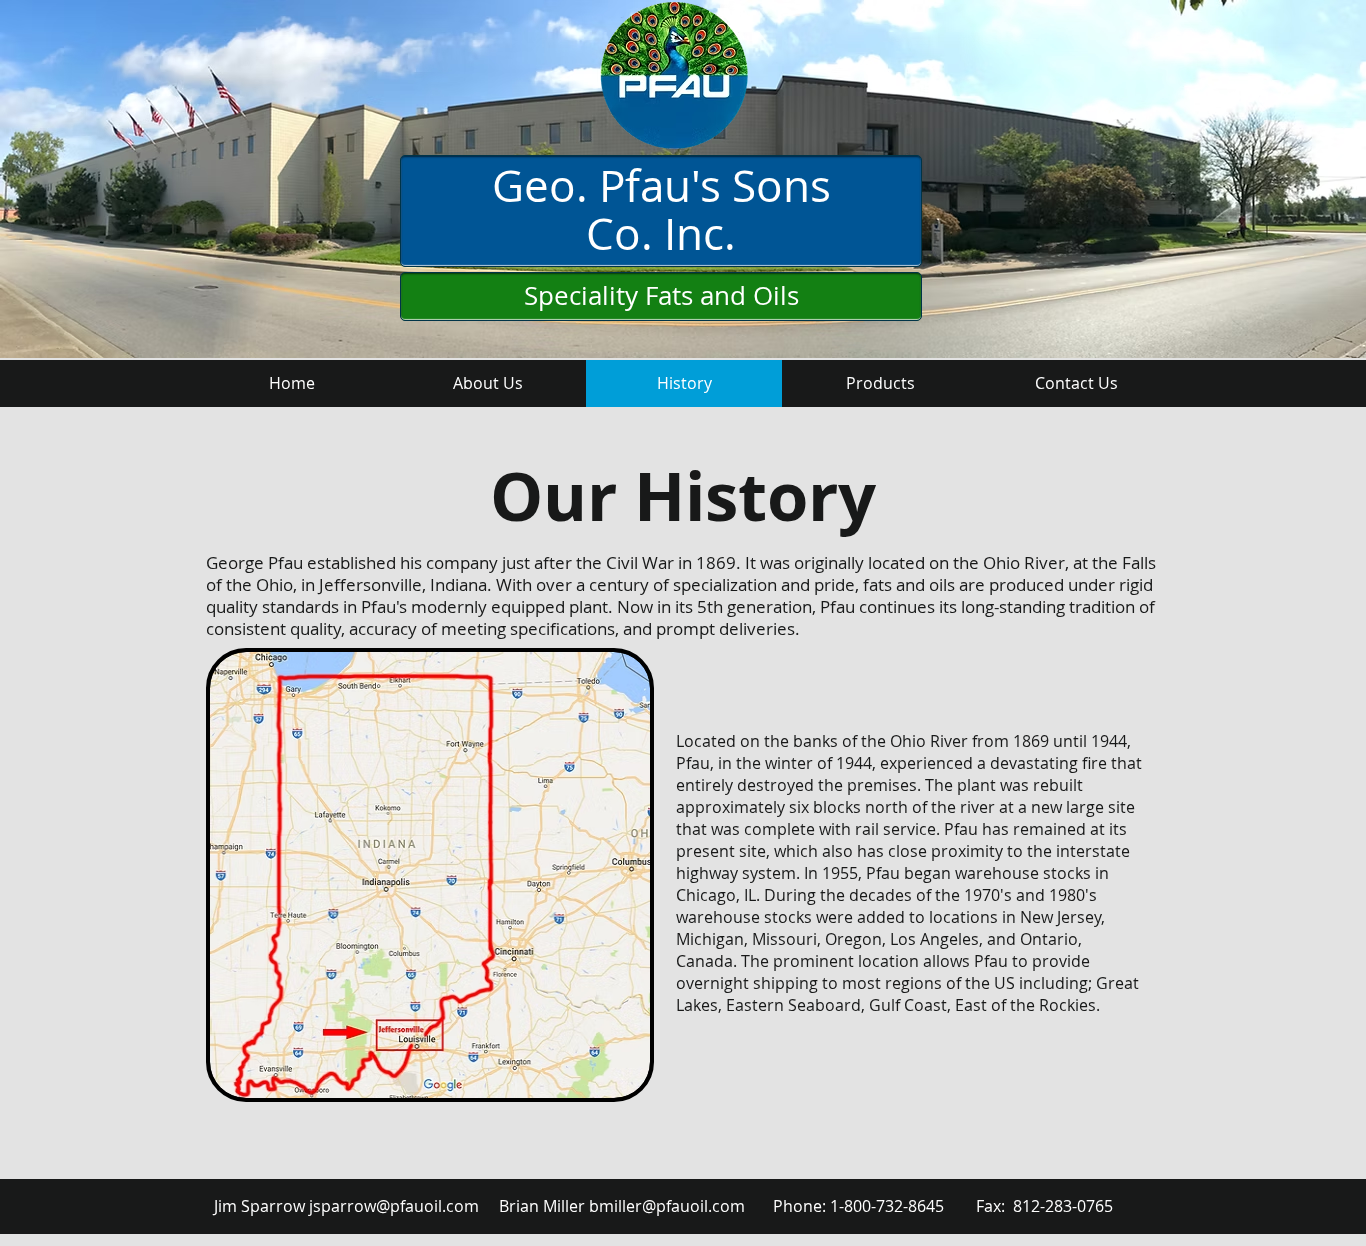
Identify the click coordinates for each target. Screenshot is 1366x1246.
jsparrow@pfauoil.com (394, 1206)
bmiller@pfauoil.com (667, 1206)
